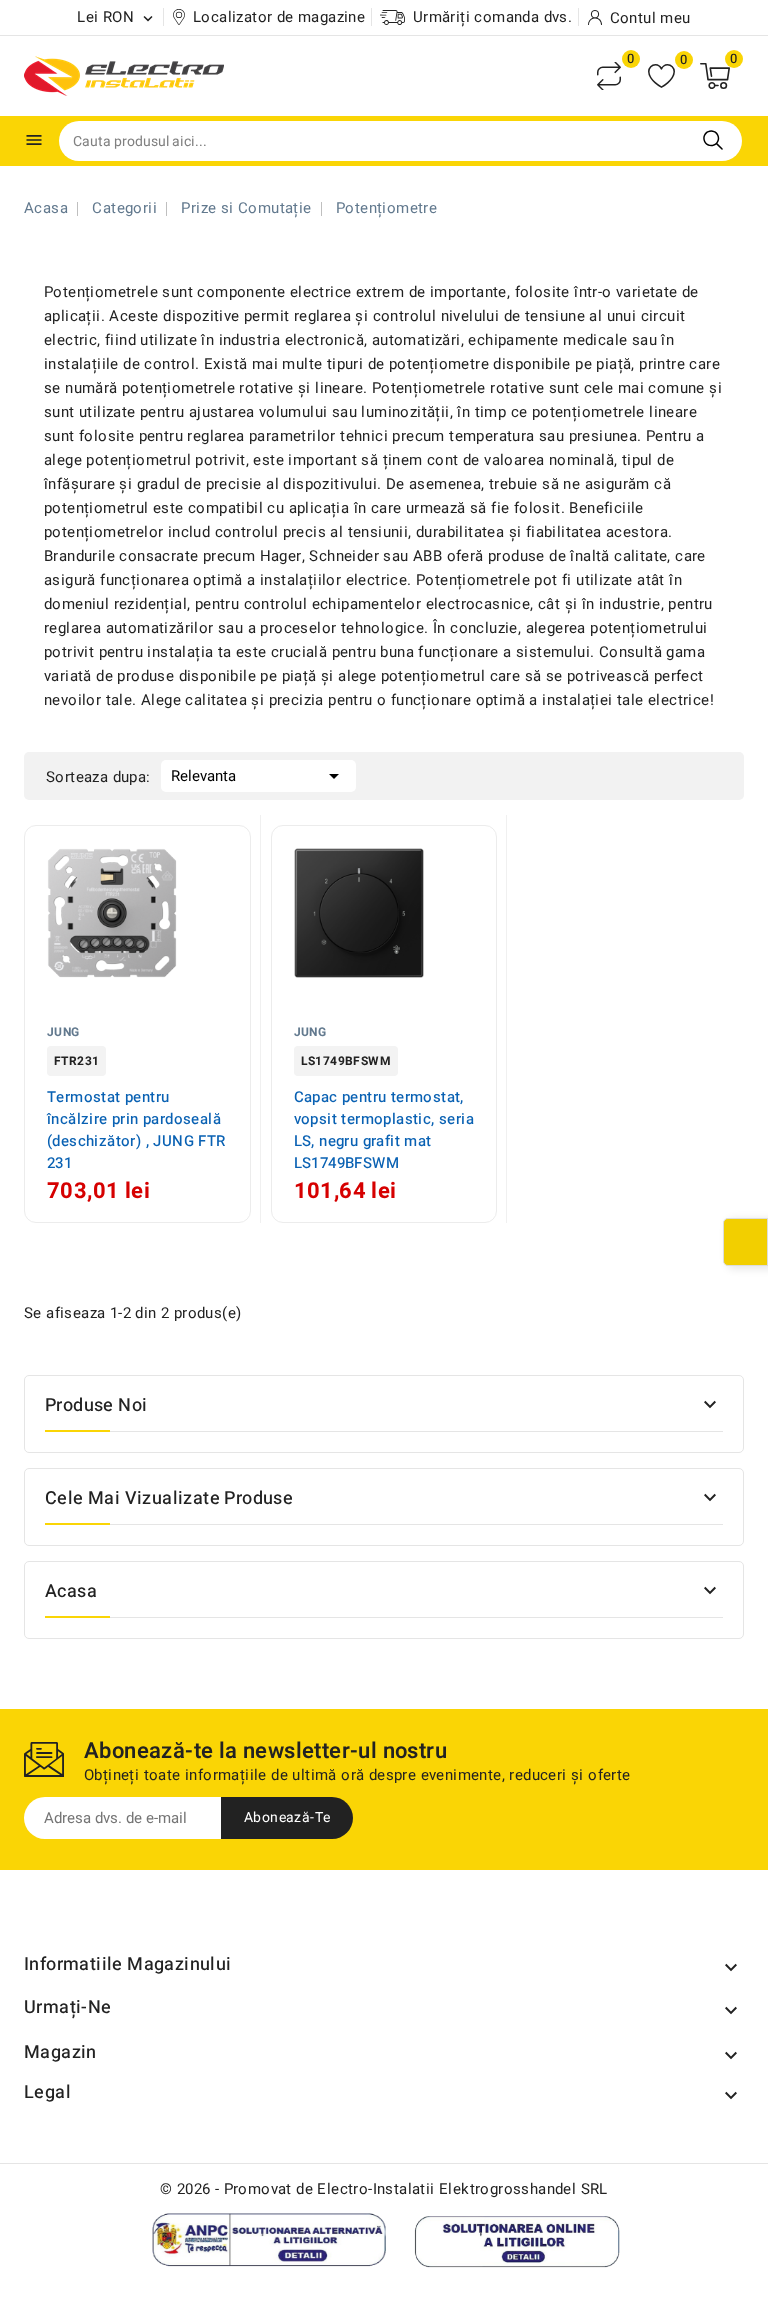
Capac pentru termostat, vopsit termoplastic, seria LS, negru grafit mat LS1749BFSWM (384, 1130)
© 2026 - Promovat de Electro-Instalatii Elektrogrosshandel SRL (384, 2189)
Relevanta (258, 776)
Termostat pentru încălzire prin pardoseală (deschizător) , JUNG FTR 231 (136, 1130)
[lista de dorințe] (661, 76)
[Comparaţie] (609, 76)
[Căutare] (713, 140)
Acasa (71, 1591)
